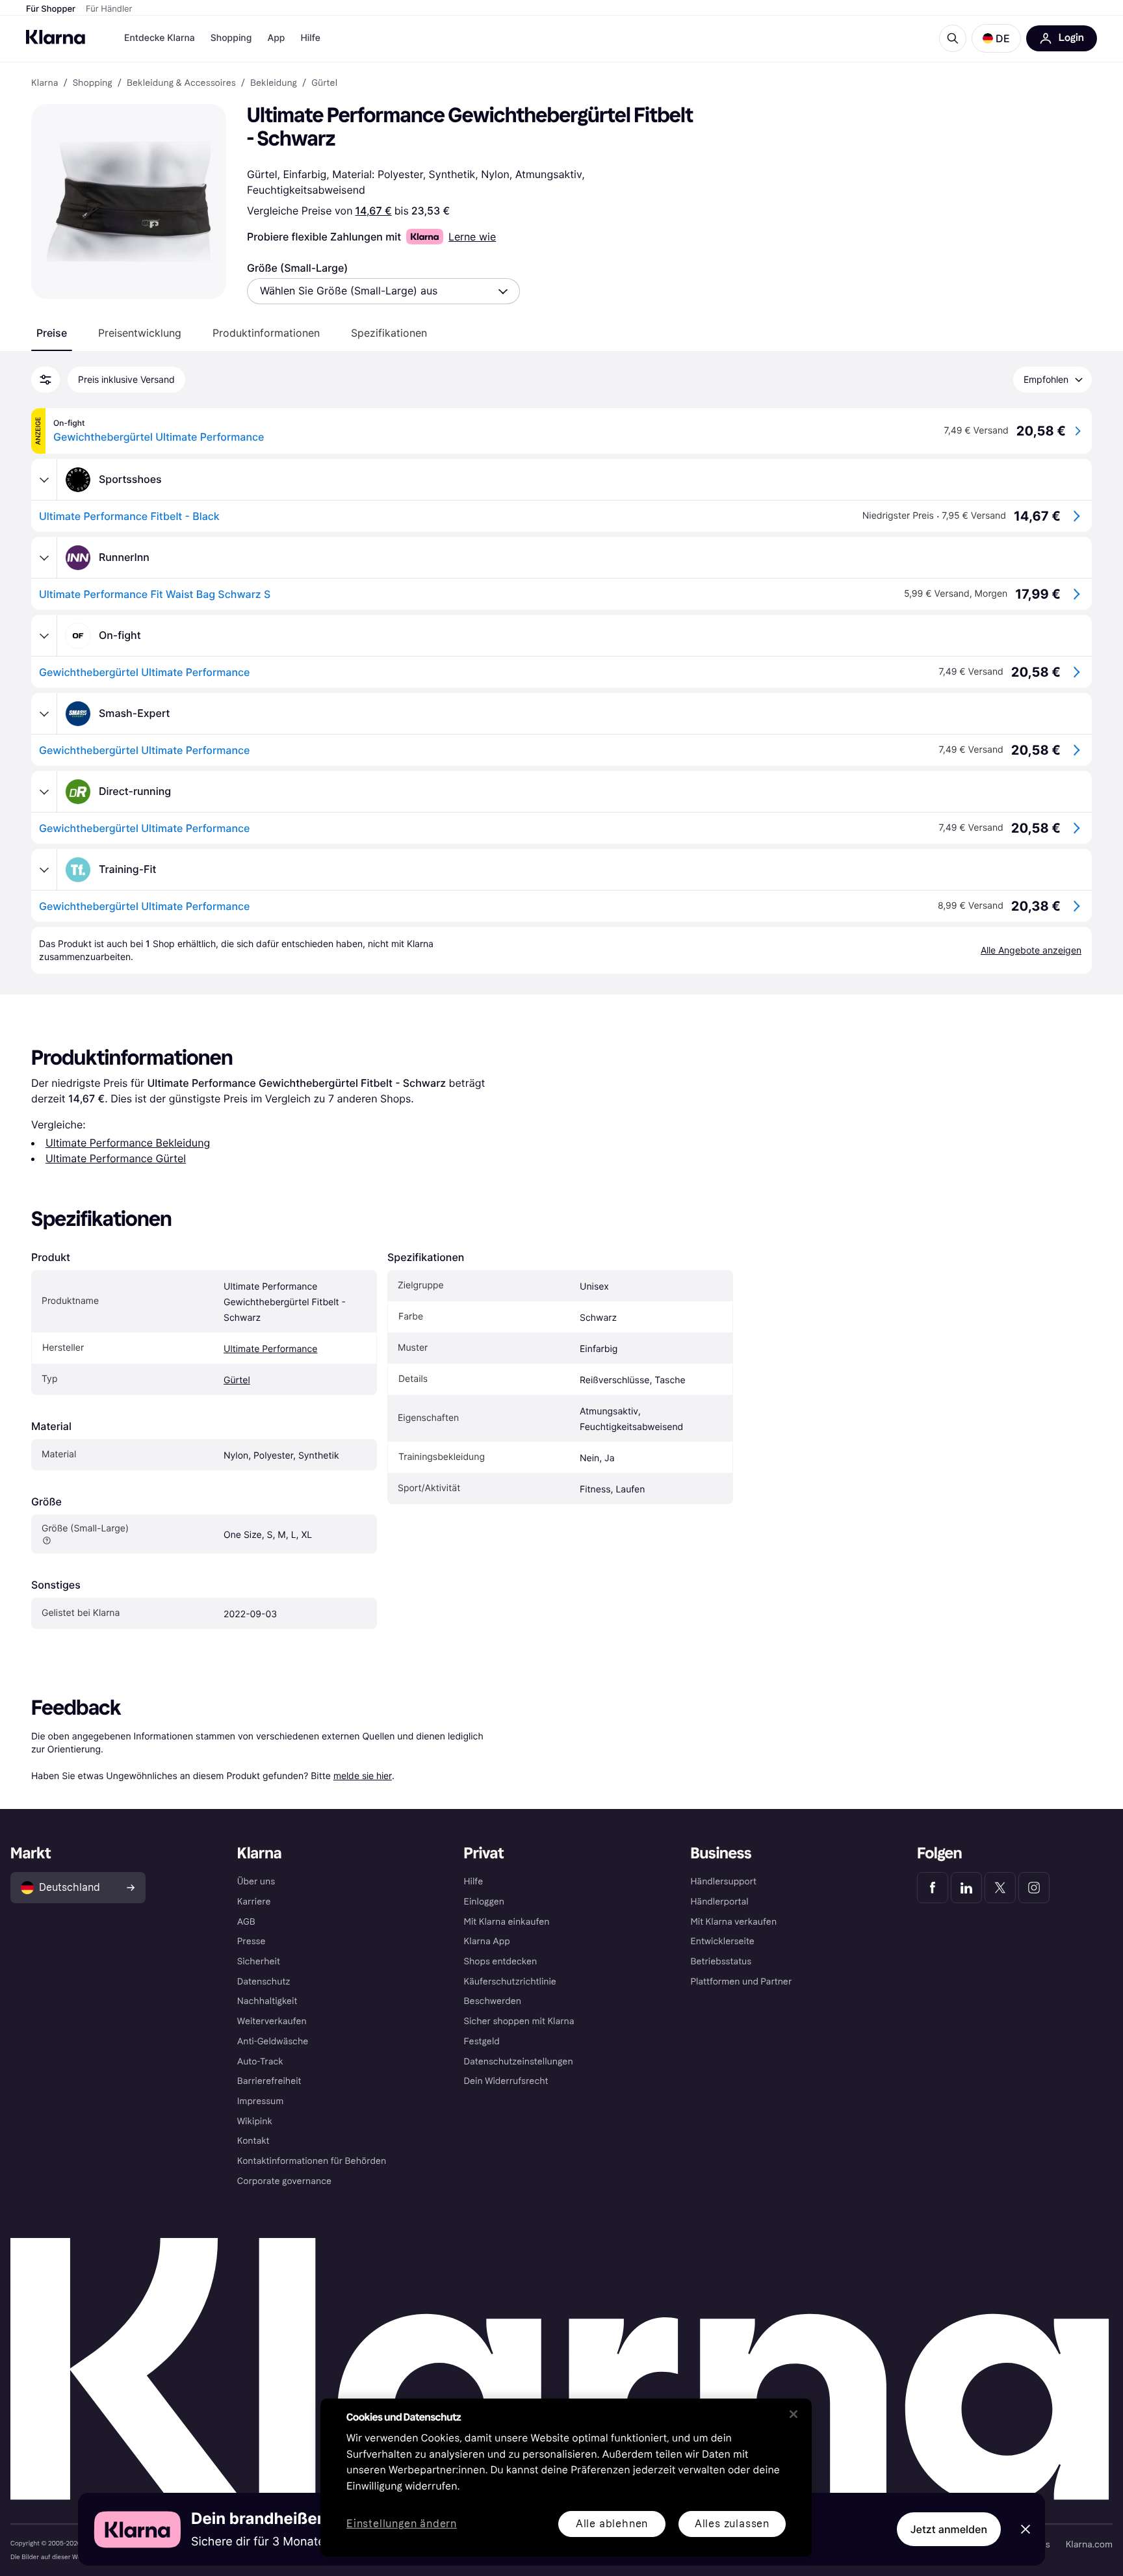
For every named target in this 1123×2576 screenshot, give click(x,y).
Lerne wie (472, 237)
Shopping (231, 38)
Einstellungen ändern (402, 2524)
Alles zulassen (732, 2524)
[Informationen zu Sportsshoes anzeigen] (44, 480)
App (276, 38)
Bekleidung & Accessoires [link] (181, 83)
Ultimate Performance (270, 1349)
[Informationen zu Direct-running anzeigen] (44, 792)
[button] (996, 38)
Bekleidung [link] (274, 83)
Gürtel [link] (324, 83)
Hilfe (310, 38)
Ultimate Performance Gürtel (116, 1158)
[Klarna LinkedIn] (966, 1888)
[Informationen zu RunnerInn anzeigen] (44, 558)
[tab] (52, 333)
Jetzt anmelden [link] (949, 2529)
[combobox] (383, 291)
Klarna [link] (45, 83)
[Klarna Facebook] (933, 1888)
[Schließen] (794, 2414)
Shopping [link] (93, 83)
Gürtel (237, 1380)
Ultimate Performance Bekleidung (128, 1143)
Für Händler (109, 9)
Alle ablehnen (612, 2524)
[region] (566, 2478)
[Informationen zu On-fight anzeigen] (44, 636)
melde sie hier (363, 1776)
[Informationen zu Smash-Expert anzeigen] (44, 714)
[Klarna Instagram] (1034, 1888)
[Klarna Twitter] (1000, 1888)
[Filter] (45, 380)
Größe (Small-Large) (297, 268)
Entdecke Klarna (160, 38)
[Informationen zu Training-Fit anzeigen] (44, 870)
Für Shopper (51, 9)
